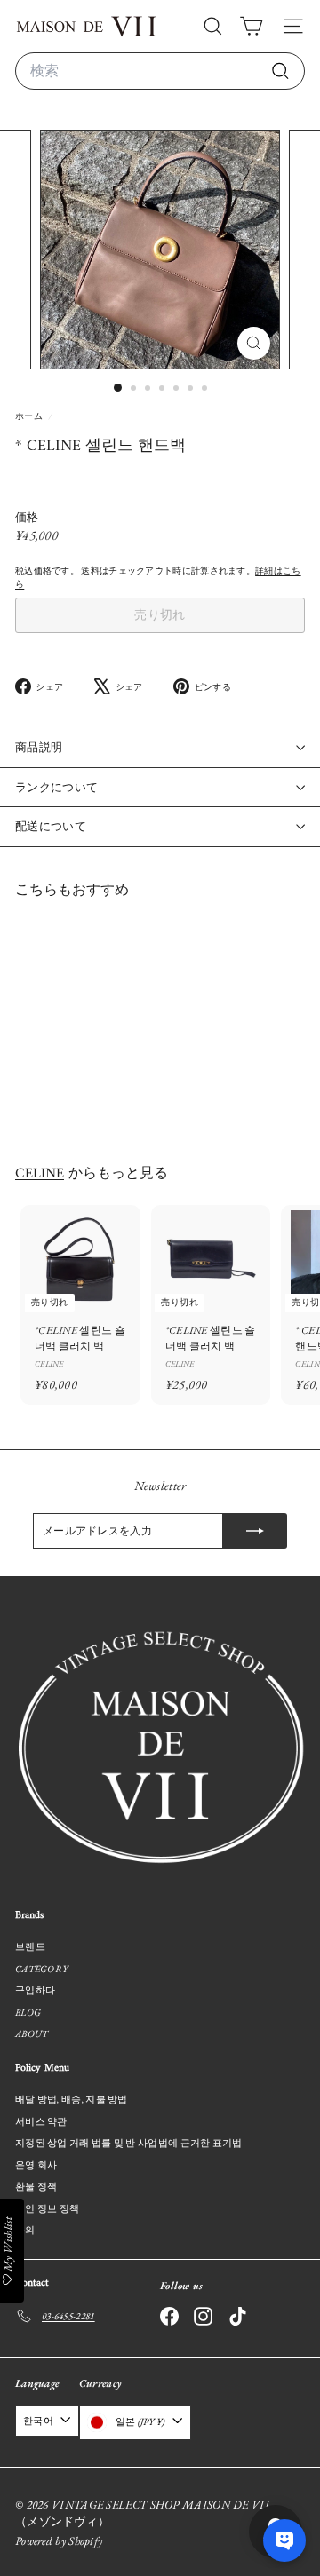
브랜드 (30, 1946)
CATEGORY (41, 1969)
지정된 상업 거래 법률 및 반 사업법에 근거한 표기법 (129, 2143)
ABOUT (32, 2033)
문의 (25, 2230)
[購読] (255, 1531)
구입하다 (35, 1990)
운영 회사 (36, 2165)
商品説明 (39, 747)
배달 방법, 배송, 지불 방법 (72, 2099)
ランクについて (56, 787)
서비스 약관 (41, 2121)
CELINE (40, 1174)
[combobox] (160, 71)
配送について (51, 826)
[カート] (251, 26)
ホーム (30, 416)
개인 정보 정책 (47, 2208)
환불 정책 (36, 2186)
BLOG (28, 2012)
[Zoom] (254, 343)
